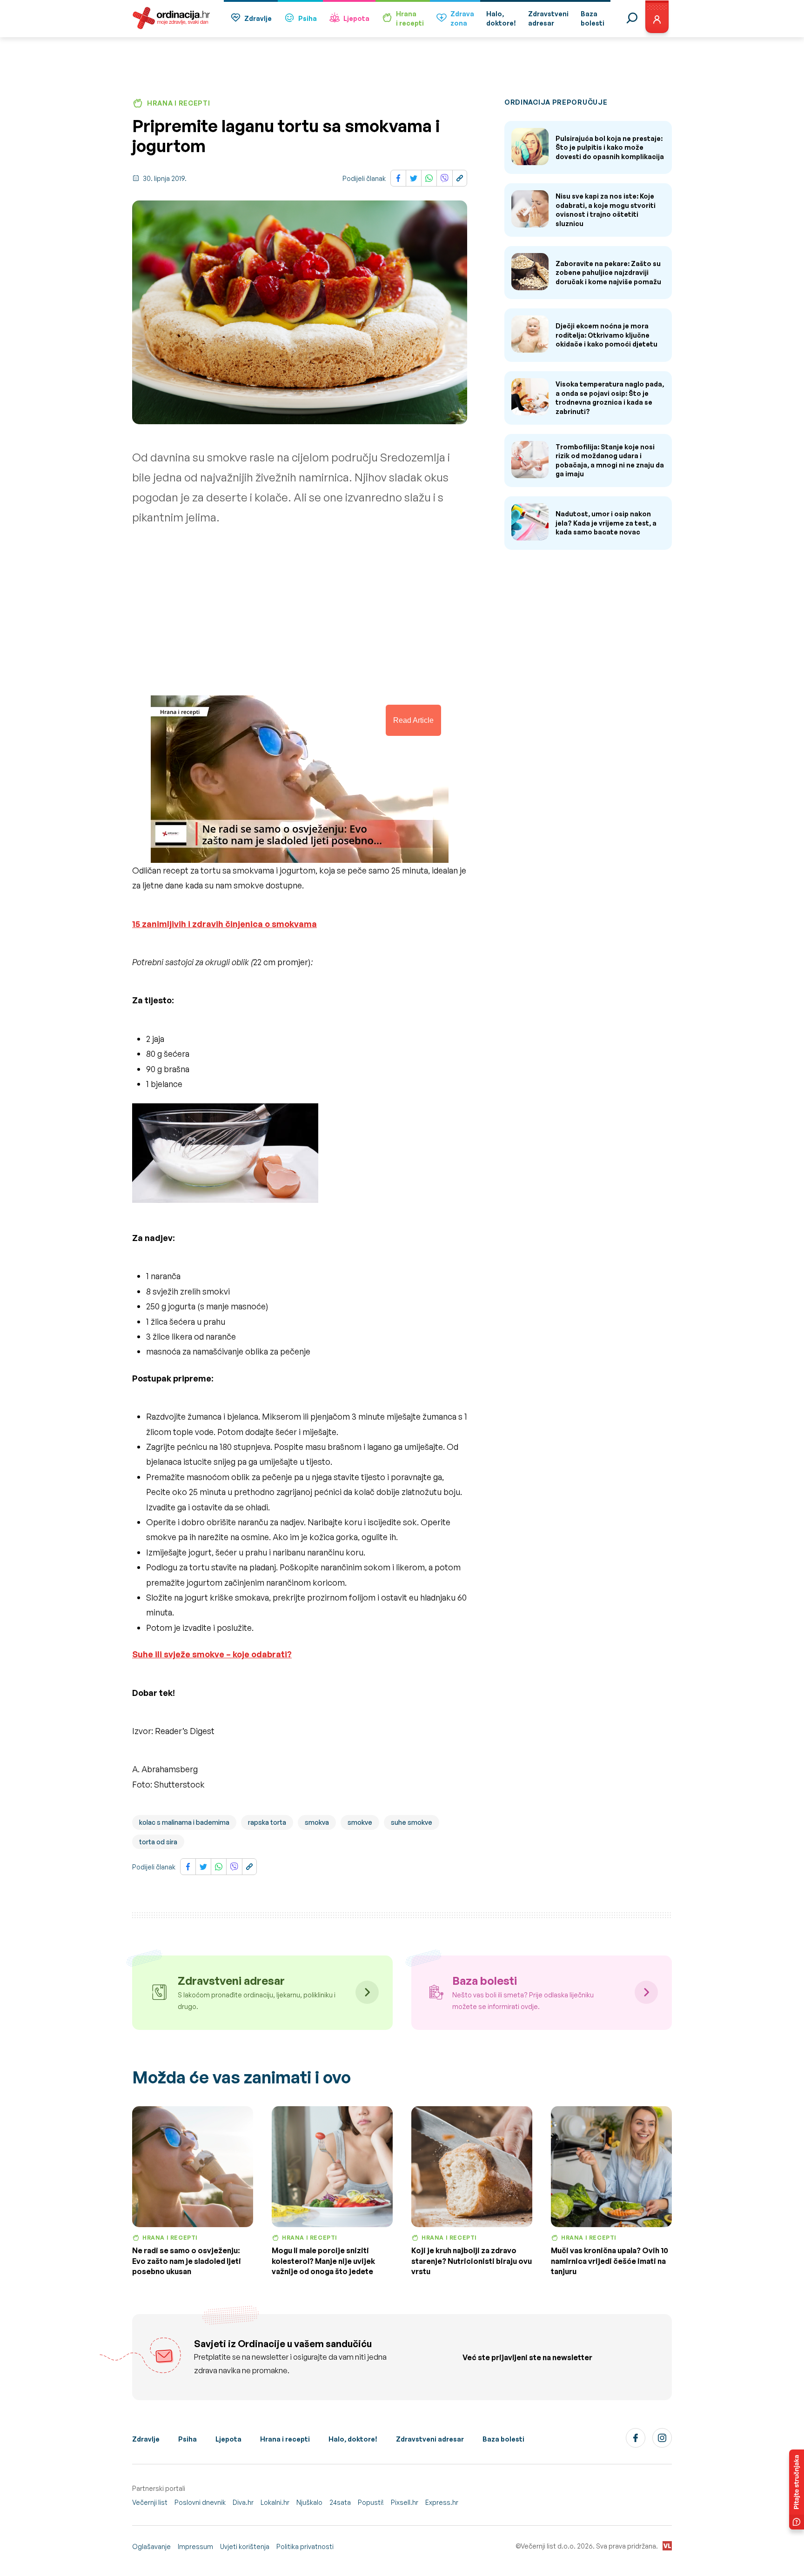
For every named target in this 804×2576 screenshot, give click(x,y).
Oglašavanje (151, 2546)
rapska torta (267, 1822)
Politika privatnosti (305, 2546)
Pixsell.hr (405, 2502)
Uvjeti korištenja (245, 2546)
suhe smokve (412, 1822)
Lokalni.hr (275, 2502)
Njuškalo (309, 2502)
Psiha (308, 18)
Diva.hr (243, 2502)
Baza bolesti (503, 2439)
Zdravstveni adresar (430, 2439)
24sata (340, 2502)
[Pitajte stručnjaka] (797, 2489)
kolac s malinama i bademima (184, 1822)
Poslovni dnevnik (200, 2502)
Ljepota (356, 18)
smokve (360, 1822)
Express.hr (442, 2502)
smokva (317, 1822)
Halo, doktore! (353, 2439)
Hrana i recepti (285, 2439)
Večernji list (150, 2502)
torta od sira (158, 1842)
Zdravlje (258, 18)
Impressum (195, 2546)
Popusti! (371, 2502)
